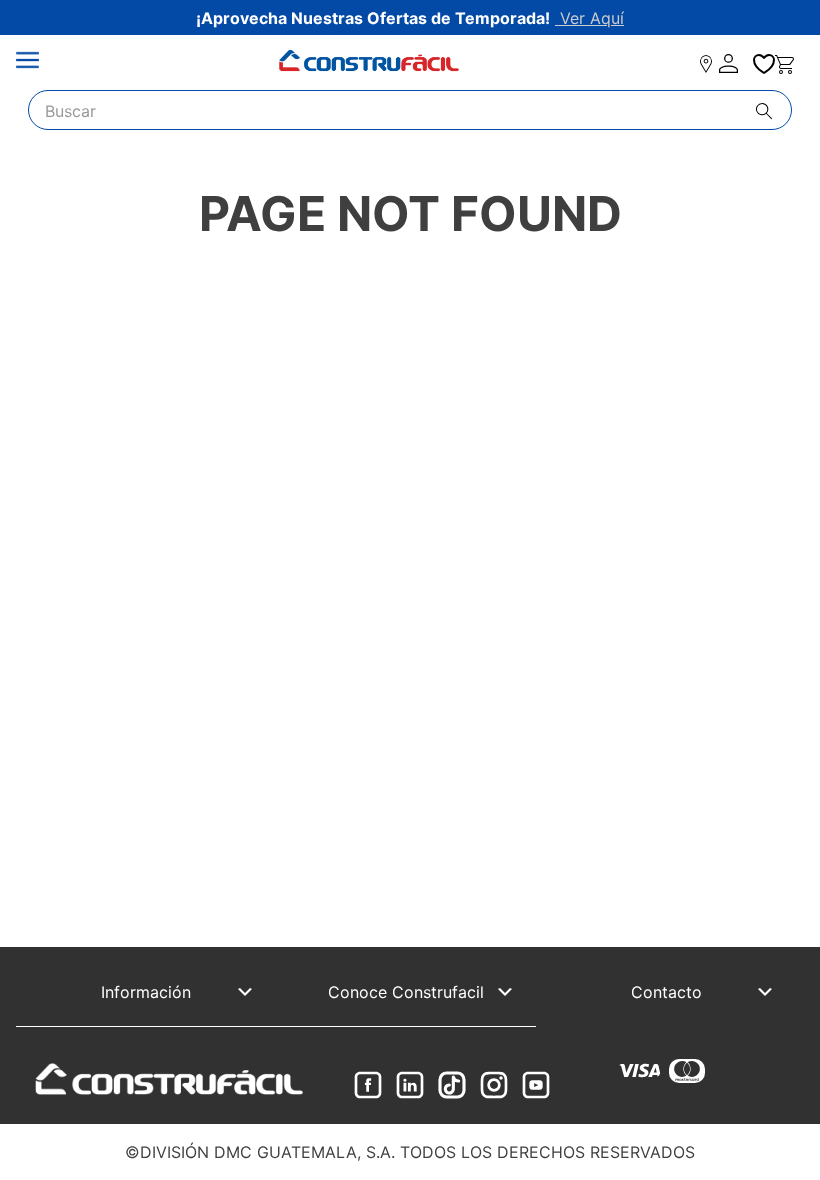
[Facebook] (368, 1086)
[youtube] (536, 1086)
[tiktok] (452, 1086)
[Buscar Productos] (773, 111)
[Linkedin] (410, 1086)
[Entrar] (730, 64)
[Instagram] (494, 1086)
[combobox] (409, 110)
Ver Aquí (589, 18)
